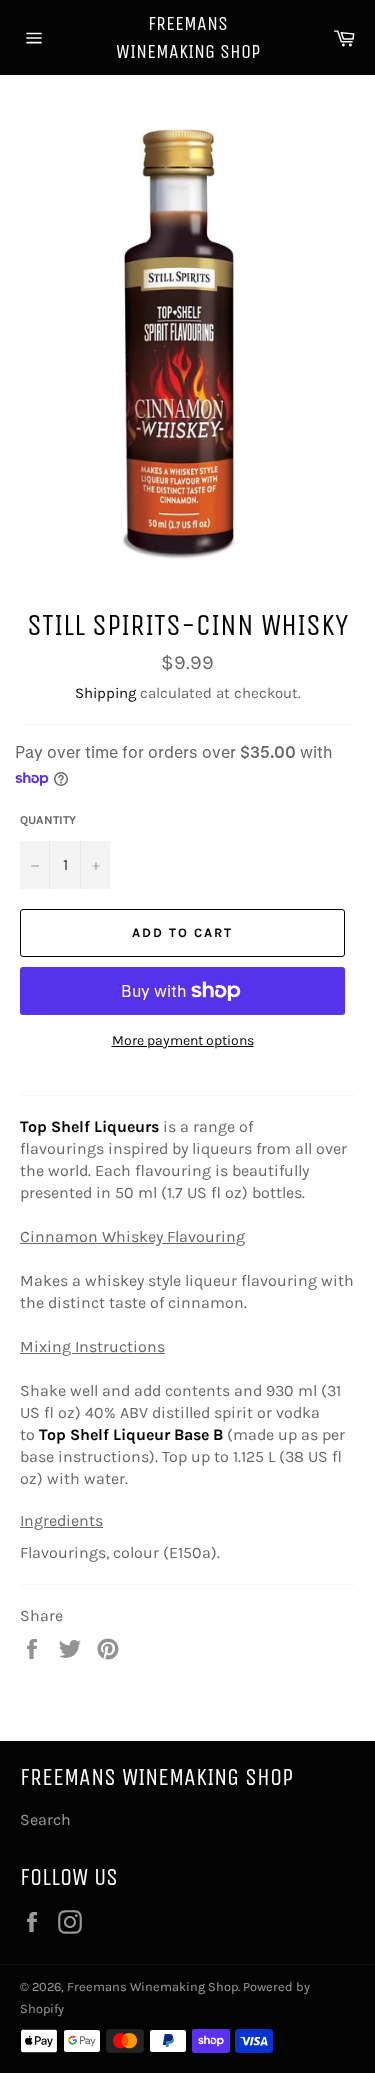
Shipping (105, 693)
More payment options (183, 1040)
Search (45, 1819)
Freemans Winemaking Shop (188, 37)
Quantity (48, 820)
